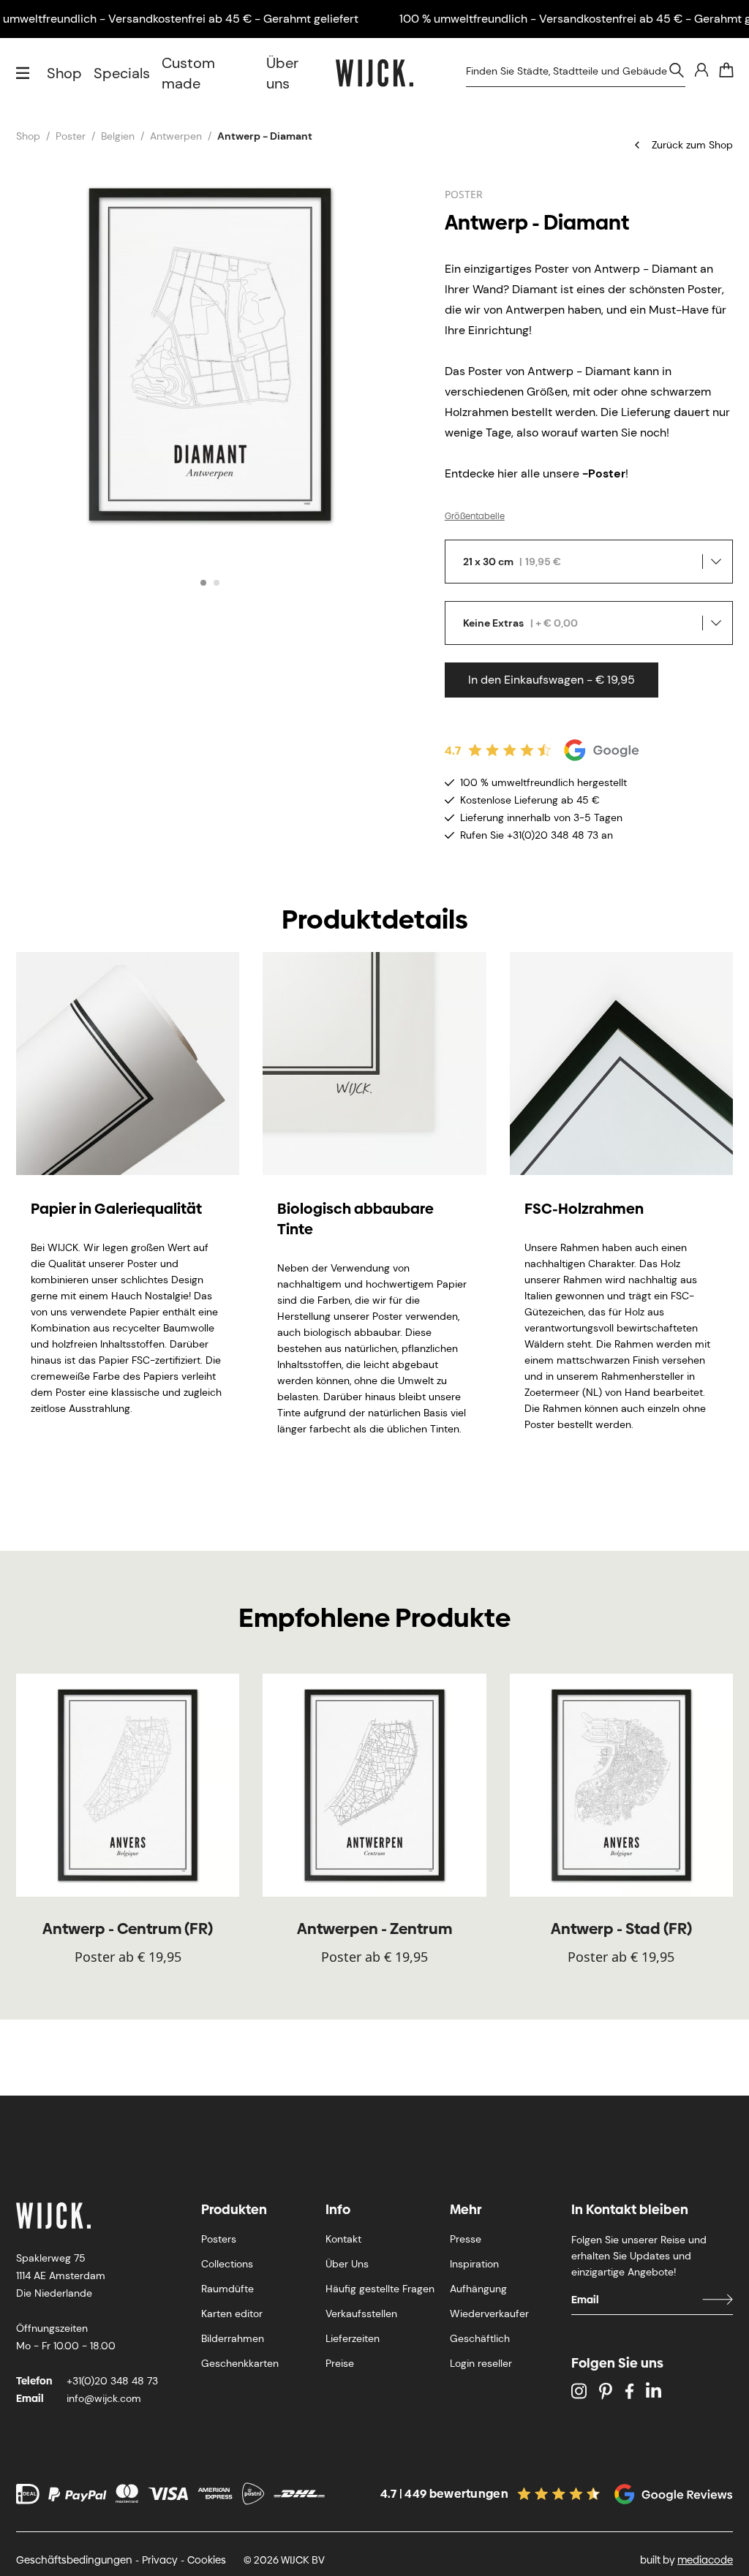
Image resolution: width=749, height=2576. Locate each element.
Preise (340, 2363)
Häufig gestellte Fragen (380, 2289)
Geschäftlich (480, 2338)
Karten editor (232, 2314)
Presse (466, 2239)
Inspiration (474, 2264)
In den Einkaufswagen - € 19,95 (552, 680)
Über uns (282, 73)
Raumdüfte (227, 2289)
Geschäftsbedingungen (74, 2560)
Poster (71, 136)
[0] (726, 70)
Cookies (207, 2560)
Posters (219, 2239)
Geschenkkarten (240, 2363)
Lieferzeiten (353, 2338)
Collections (227, 2264)
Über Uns (347, 2264)
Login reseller (481, 2363)
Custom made (188, 73)
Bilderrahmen (233, 2338)
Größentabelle (475, 516)
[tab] (203, 583)
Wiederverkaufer (489, 2314)
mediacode (705, 2560)
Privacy (160, 2560)
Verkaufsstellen (361, 2314)
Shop (64, 73)
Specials (122, 73)
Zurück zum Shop (692, 145)
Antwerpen (176, 136)
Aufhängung (478, 2289)
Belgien (118, 136)
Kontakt (343, 2239)
